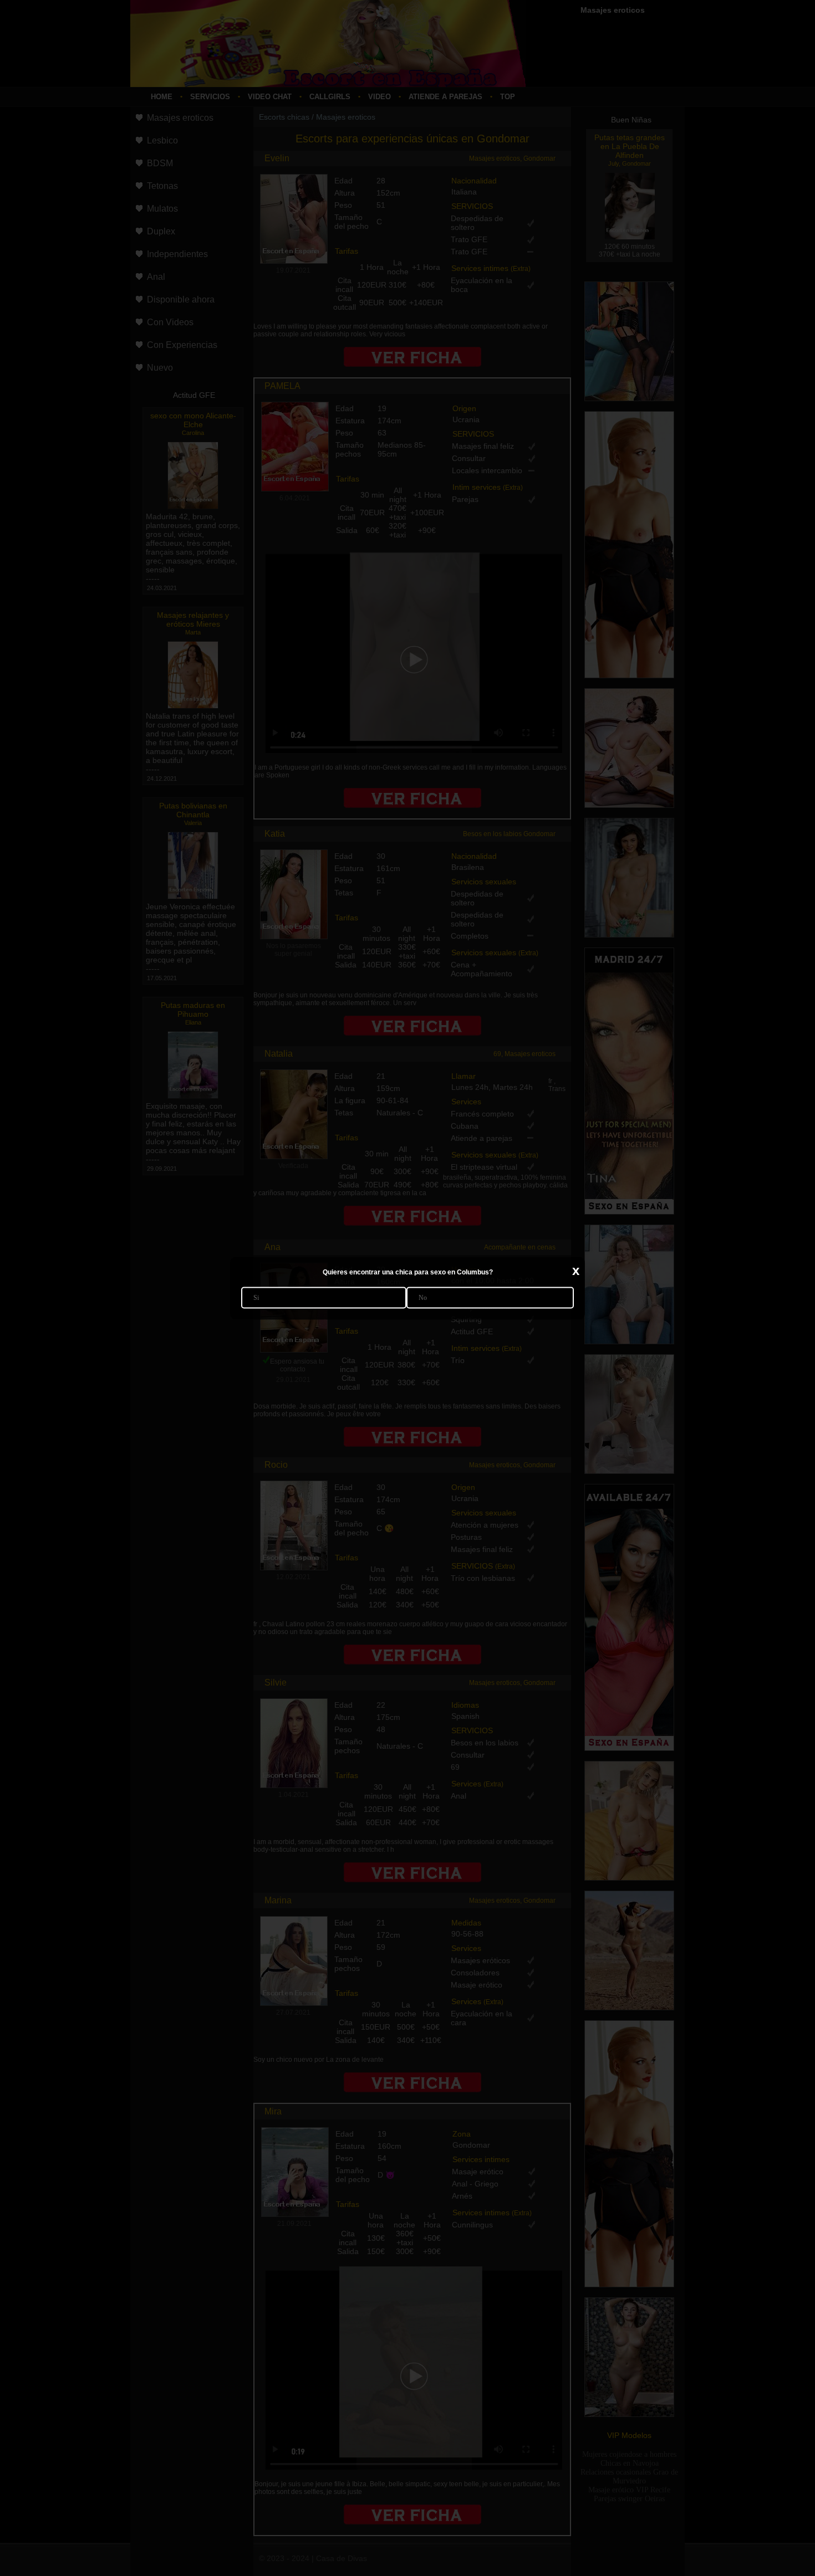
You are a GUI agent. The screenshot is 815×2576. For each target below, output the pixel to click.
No (423, 1297)
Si (256, 1297)
